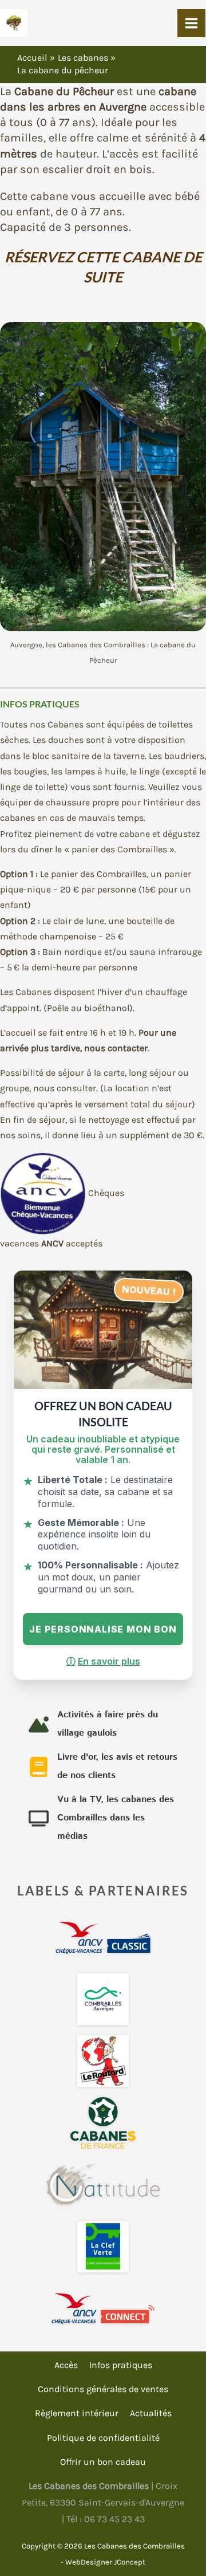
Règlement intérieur (77, 2413)
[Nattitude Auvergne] (103, 2185)
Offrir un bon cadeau (103, 2462)
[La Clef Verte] (103, 2247)
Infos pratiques (121, 2365)
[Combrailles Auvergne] (103, 1999)
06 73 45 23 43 (114, 2519)
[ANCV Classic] (103, 1937)
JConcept (130, 2562)
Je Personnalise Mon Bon (103, 1629)
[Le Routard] (103, 2061)
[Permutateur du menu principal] (191, 23)
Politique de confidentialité (103, 2438)
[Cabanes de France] (103, 2123)
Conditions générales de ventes (103, 2389)
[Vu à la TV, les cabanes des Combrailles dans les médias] (103, 1818)
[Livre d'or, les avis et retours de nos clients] (103, 1767)
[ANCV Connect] (103, 2308)
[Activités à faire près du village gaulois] (103, 1724)
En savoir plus (103, 1661)
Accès (66, 2365)
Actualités (151, 2413)
